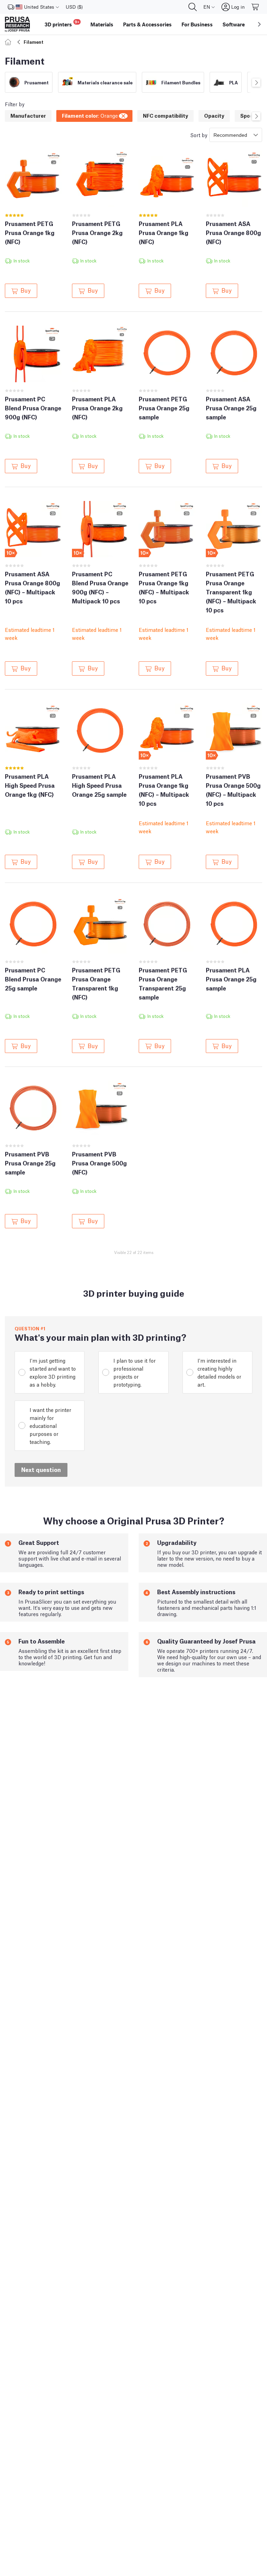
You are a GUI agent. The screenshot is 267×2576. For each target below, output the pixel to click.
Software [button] (234, 24)
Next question (41, 1469)
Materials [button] (102, 24)
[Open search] (193, 7)
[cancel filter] (124, 115)
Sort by (199, 135)
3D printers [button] (62, 23)
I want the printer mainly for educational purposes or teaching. (50, 1425)
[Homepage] (9, 42)
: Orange (90, 115)
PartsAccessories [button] (147, 24)
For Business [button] (197, 24)
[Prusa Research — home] (17, 24)
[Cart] (256, 7)
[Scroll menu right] (259, 24)
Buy (26, 290)
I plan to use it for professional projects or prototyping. (135, 1372)
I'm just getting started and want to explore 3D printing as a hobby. (53, 1372)
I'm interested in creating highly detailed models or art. (219, 1372)
